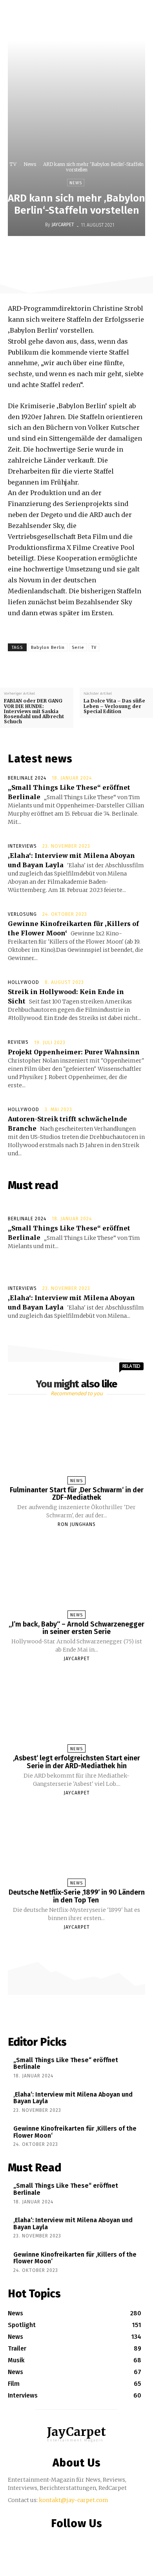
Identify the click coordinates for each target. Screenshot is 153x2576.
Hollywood (24, 982)
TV (13, 164)
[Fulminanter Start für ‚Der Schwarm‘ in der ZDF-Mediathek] (77, 1442)
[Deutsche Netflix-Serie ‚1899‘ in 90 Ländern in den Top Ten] (77, 1845)
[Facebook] (44, 252)
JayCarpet (63, 225)
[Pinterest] (80, 252)
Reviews (18, 1042)
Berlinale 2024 (27, 778)
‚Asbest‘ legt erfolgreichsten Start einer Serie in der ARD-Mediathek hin (76, 1762)
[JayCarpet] (39, 225)
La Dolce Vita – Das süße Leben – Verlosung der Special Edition (114, 706)
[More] (134, 252)
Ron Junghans (77, 1524)
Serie (78, 648)
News (30, 164)
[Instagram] (75, 2540)
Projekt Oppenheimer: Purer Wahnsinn (74, 1052)
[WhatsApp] (98, 252)
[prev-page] (69, 1941)
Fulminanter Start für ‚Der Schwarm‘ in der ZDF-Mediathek (77, 1494)
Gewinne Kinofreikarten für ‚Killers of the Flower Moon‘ (75, 2132)
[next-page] (84, 1941)
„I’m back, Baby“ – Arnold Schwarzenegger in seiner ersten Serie (76, 1628)
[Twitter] (62, 252)
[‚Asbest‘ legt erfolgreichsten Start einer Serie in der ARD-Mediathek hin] (77, 1710)
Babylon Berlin (48, 648)
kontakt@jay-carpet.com (74, 2500)
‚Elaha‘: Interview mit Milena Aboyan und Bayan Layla (73, 2098)
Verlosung (22, 914)
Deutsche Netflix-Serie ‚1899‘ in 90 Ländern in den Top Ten (77, 1896)
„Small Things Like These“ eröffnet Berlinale (66, 2064)
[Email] (116, 252)
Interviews (22, 846)
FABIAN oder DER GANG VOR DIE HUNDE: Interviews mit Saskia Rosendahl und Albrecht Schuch (34, 711)
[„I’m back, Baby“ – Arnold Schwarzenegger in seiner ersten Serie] (77, 1576)
